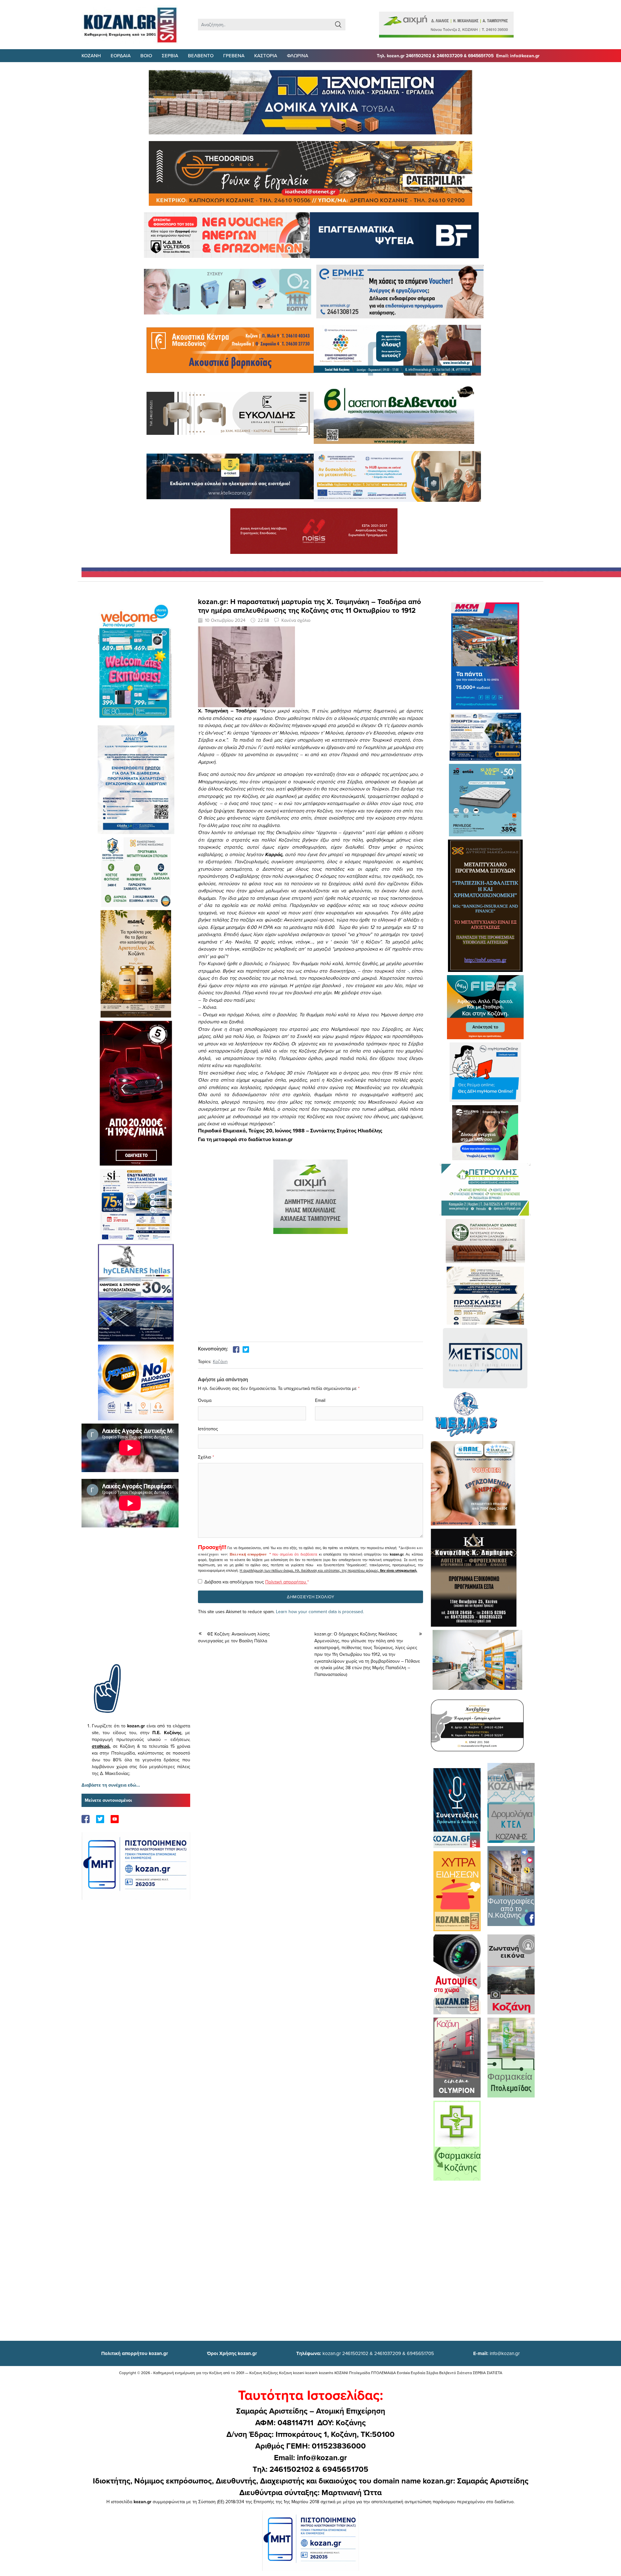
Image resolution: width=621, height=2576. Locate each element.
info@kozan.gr (496, 2353)
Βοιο (146, 55)
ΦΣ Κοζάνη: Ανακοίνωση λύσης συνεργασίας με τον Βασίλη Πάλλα (234, 1637)
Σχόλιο (205, 1457)
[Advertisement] (136, 1605)
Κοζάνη (220, 1361)
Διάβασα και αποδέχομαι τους (257, 1582)
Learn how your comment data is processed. (320, 1612)
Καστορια (266, 55)
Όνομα (205, 1400)
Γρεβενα (234, 55)
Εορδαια (121, 55)
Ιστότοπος (208, 1429)
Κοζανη (91, 55)
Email (320, 1400)
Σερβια (170, 55)
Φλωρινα (298, 55)
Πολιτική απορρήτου (248, 1554)
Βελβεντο (201, 55)
